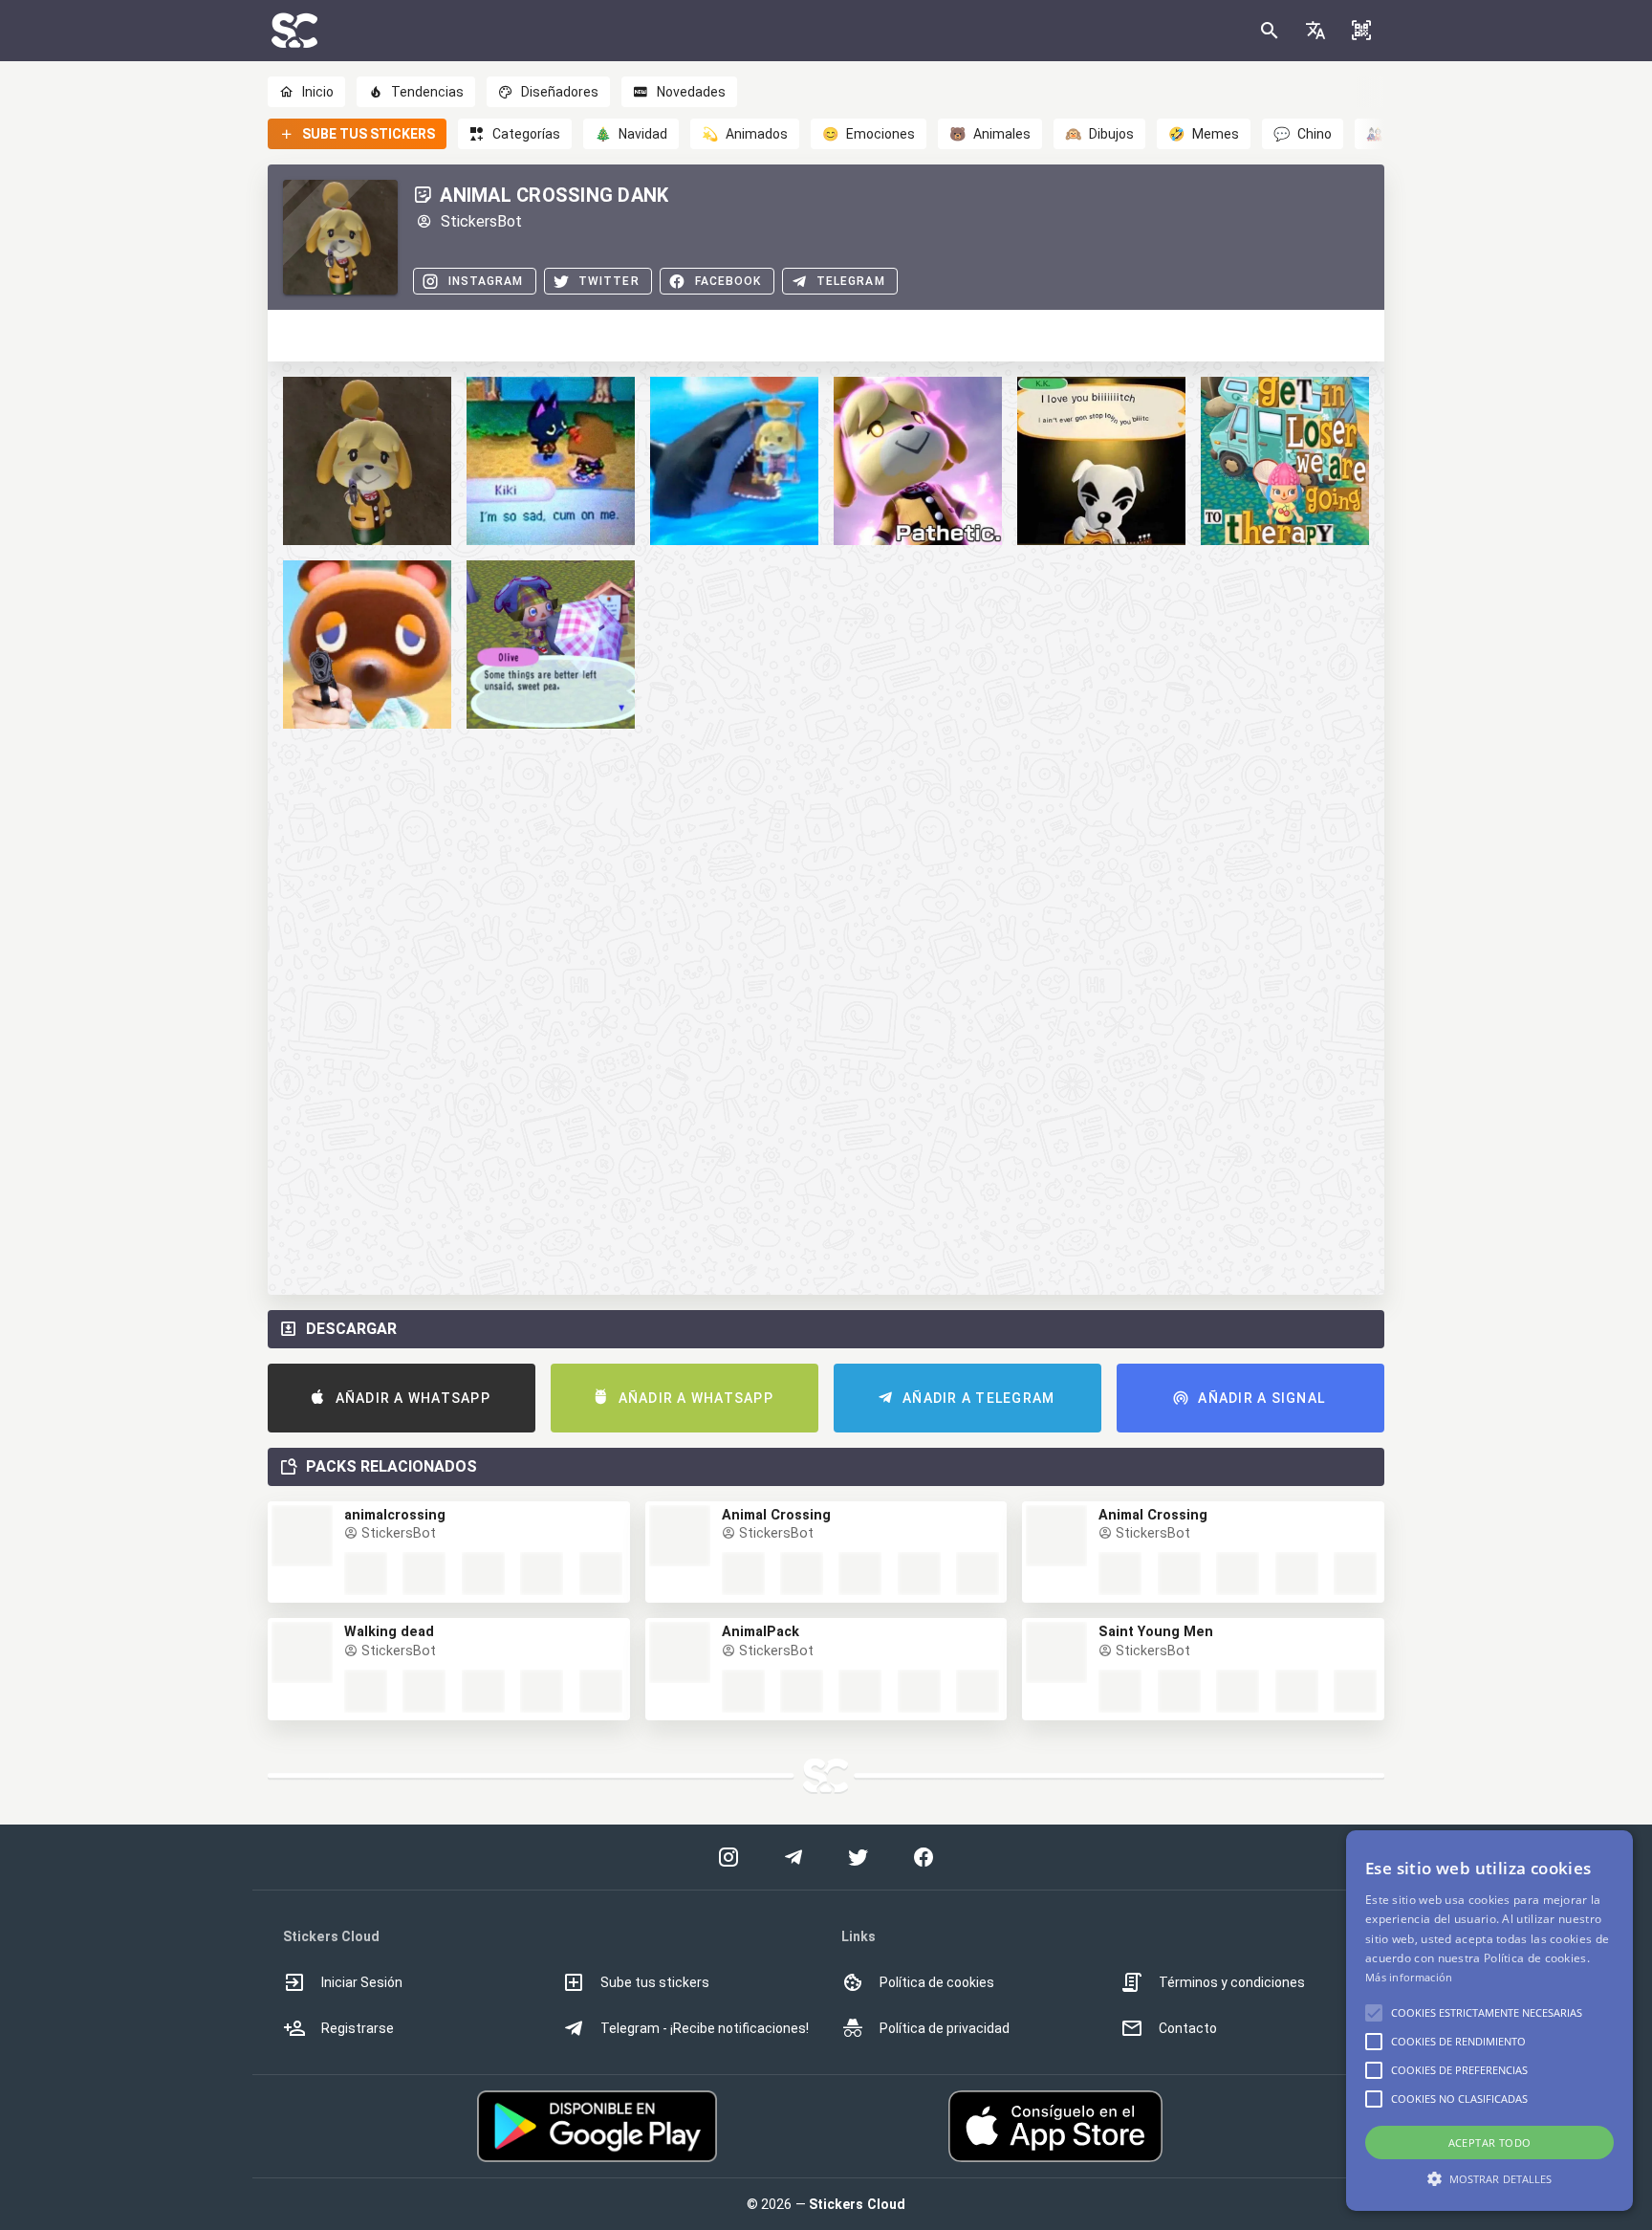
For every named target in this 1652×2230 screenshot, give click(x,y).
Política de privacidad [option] (945, 2028)
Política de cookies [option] (937, 1982)
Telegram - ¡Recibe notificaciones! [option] (705, 2028)
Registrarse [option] (358, 2028)
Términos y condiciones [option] (1232, 1982)
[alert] (1489, 2021)
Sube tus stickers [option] (655, 1982)
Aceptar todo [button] (1490, 2143)
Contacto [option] (1188, 2028)
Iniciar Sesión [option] (362, 1982)
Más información (1409, 1977)
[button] (1315, 31)
